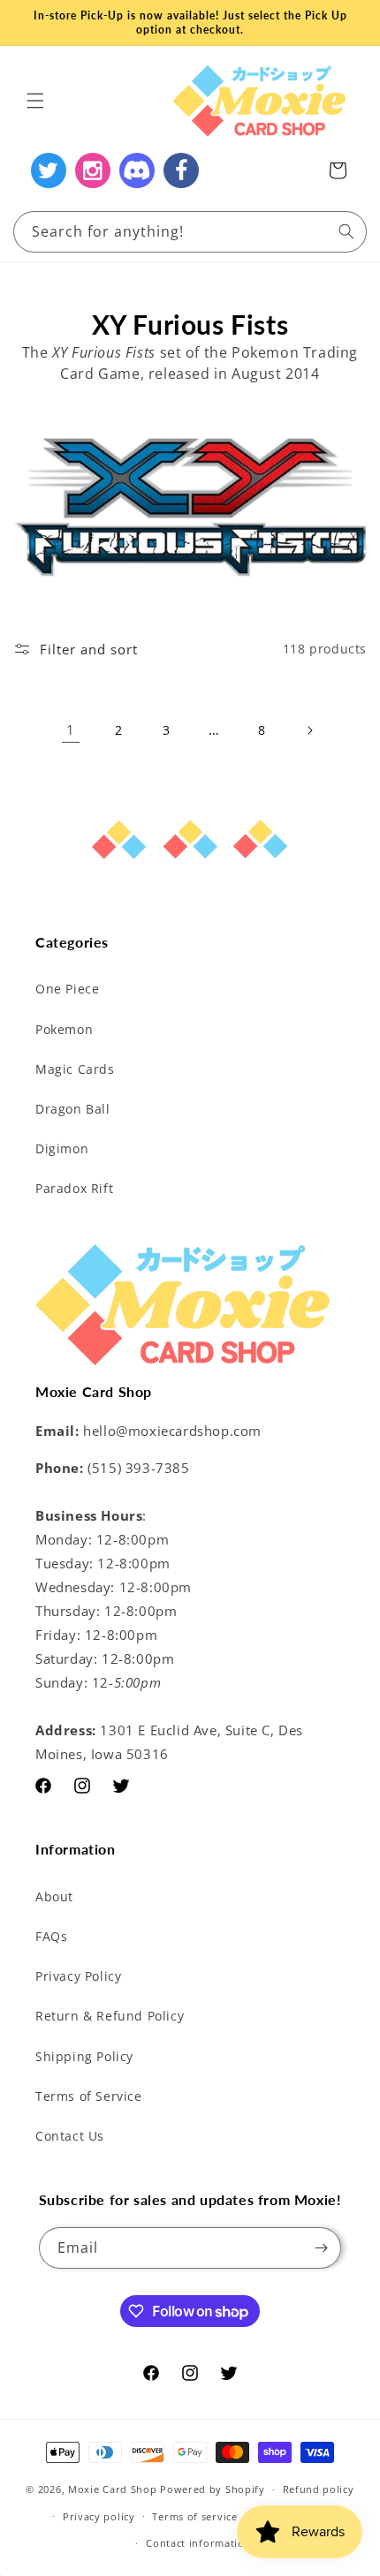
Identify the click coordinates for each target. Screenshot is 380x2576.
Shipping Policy (84, 2056)
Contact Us (70, 2136)
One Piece (67, 989)
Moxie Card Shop (113, 2489)
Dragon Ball (73, 1109)
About (54, 1896)
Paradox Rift (74, 1188)
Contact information (198, 2543)
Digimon (62, 1148)
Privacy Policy (78, 1976)
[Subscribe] (321, 2248)
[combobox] (190, 232)
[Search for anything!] (346, 231)
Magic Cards (75, 1069)
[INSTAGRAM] (93, 170)
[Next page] (309, 730)
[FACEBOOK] (181, 170)
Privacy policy (99, 2516)
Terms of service (194, 2516)
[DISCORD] (137, 170)
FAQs (51, 1936)
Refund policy (319, 2489)
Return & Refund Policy (110, 2016)
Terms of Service (89, 2096)
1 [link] (71, 729)
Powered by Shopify (213, 2489)
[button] (35, 101)
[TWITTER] (49, 170)
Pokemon (64, 1029)
